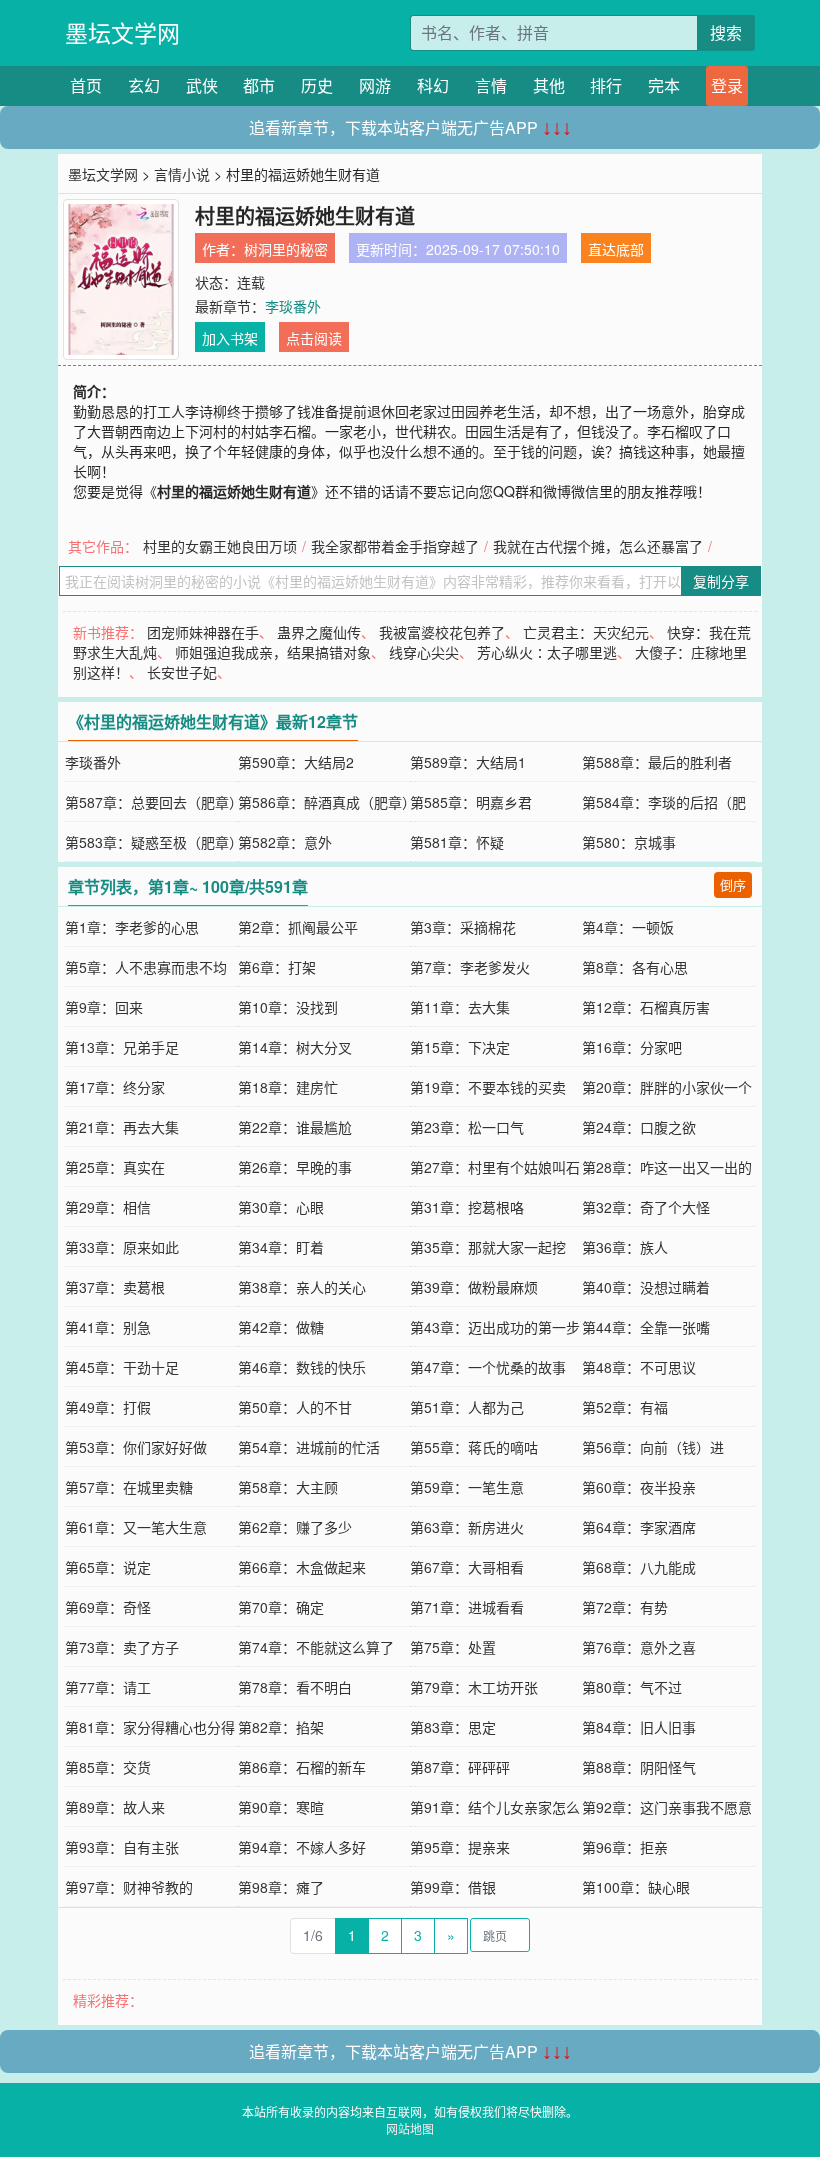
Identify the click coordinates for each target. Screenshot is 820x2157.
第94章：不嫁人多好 (302, 1847)
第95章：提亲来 (460, 1847)
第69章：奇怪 (108, 1607)
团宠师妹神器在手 (203, 632)
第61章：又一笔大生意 (136, 1527)
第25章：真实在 (115, 1167)
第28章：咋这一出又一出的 (667, 1167)
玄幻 (144, 85)
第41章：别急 (108, 1327)
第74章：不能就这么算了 (316, 1647)
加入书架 (230, 338)
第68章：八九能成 (639, 1567)
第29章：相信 (108, 1207)
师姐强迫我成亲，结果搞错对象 (273, 652)
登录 (727, 85)
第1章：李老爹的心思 (132, 927)
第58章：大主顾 (288, 1487)
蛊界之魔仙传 (319, 632)
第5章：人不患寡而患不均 (146, 967)
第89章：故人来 (115, 1807)
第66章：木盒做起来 (302, 1567)
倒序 (733, 884)
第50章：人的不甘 (295, 1407)
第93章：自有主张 (122, 1847)
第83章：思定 (453, 1727)
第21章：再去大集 (122, 1127)
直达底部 (616, 249)
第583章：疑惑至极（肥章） (154, 842)
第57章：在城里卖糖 (129, 1487)
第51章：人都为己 (467, 1407)
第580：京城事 (629, 842)
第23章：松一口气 (467, 1127)
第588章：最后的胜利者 (657, 762)
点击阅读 (314, 338)
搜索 (726, 32)
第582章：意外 (285, 842)
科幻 (433, 85)
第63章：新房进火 (467, 1527)
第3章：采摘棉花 (463, 927)
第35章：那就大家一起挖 (488, 1247)
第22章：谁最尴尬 (295, 1127)
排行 (606, 85)
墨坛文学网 (122, 32)
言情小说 (182, 174)
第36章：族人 (625, 1247)
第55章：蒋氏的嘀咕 (474, 1447)
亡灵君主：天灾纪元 (586, 632)
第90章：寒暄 (281, 1807)
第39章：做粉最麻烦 (474, 1287)
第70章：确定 (281, 1607)
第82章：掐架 (281, 1727)
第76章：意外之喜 (639, 1647)
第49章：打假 (108, 1407)
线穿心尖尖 (424, 652)
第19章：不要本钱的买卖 (488, 1087)
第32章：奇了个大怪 (646, 1207)
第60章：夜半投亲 (639, 1487)
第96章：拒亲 (625, 1847)
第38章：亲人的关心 (302, 1287)
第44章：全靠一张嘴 (646, 1327)
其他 (549, 85)
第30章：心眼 (281, 1207)
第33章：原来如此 (122, 1247)
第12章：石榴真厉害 (646, 1007)
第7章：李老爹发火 (470, 967)
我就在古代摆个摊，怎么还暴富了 (598, 546)
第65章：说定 (108, 1567)
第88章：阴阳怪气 (639, 1767)
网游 (375, 85)
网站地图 (410, 2128)
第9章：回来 (104, 1007)
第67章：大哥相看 (467, 1567)
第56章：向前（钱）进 (653, 1447)
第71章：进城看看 (467, 1607)
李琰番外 (293, 306)
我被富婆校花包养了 (442, 632)
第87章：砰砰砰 (460, 1767)
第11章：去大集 (460, 1007)
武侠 (202, 85)
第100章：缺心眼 (636, 1887)
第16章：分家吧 (632, 1047)
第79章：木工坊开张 (474, 1687)
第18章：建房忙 (288, 1087)
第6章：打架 (277, 967)
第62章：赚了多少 (295, 1527)
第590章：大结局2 (296, 762)
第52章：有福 (625, 1407)
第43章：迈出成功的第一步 (495, 1327)
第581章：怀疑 (457, 842)
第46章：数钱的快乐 (302, 1367)
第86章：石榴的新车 (302, 1767)
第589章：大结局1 (468, 762)
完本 (664, 85)
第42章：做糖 (281, 1327)
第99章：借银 (453, 1887)
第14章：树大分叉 (295, 1047)
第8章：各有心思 (635, 967)
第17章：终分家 (115, 1087)
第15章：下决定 (460, 1047)
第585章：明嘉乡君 (471, 802)
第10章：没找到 (288, 1007)
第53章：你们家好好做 (136, 1447)
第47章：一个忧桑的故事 (488, 1367)
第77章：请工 (108, 1687)
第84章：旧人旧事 (639, 1727)
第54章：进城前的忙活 (309, 1447)
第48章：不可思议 (639, 1367)
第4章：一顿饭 (628, 927)
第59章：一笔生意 (467, 1487)
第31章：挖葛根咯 (467, 1207)
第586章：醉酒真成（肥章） (327, 802)
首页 (86, 85)
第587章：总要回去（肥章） (154, 802)
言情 (491, 85)
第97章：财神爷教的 (129, 1887)
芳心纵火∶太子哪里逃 (547, 652)
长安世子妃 (182, 672)
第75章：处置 (453, 1647)
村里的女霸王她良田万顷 (220, 546)
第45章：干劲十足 (122, 1367)
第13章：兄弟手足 (122, 1047)
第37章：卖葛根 (115, 1287)
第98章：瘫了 (281, 1887)
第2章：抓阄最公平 (298, 927)
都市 (259, 85)
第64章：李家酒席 (639, 1527)
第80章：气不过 (632, 1687)
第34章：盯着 (281, 1247)
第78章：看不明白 (295, 1687)
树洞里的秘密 (286, 249)
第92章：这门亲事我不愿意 (667, 1807)
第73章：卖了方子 (122, 1647)
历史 (317, 85)
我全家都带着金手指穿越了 (395, 546)
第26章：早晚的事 (295, 1167)
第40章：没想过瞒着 (646, 1287)
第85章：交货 (108, 1767)
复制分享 (721, 581)
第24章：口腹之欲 (639, 1127)
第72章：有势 (625, 1607)
